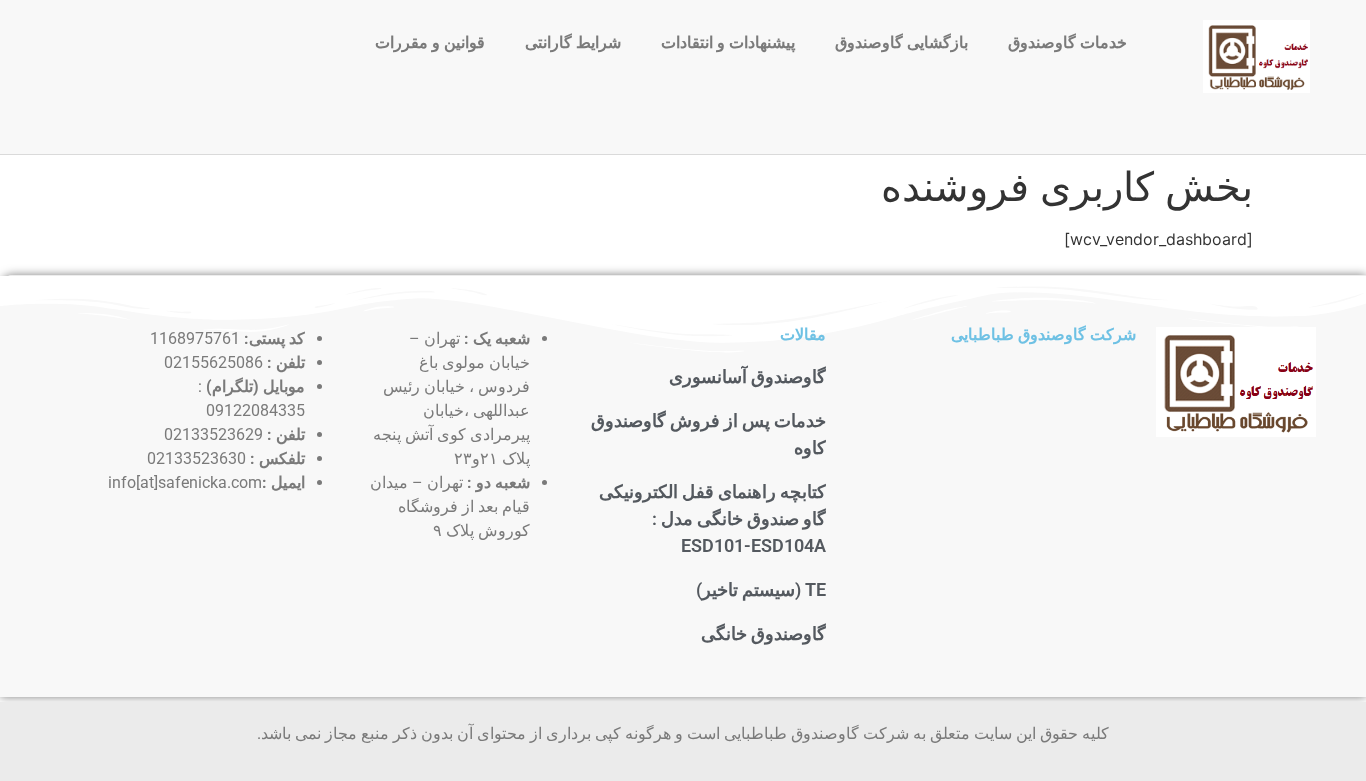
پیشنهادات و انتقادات (728, 42)
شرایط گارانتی (573, 42)
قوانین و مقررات (430, 42)
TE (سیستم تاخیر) (761, 589)
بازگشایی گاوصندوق (901, 42)
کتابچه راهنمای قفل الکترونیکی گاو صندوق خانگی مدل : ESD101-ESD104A (712, 518)
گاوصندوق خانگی (763, 633)
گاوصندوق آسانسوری (747, 376)
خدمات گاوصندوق (1067, 42)
